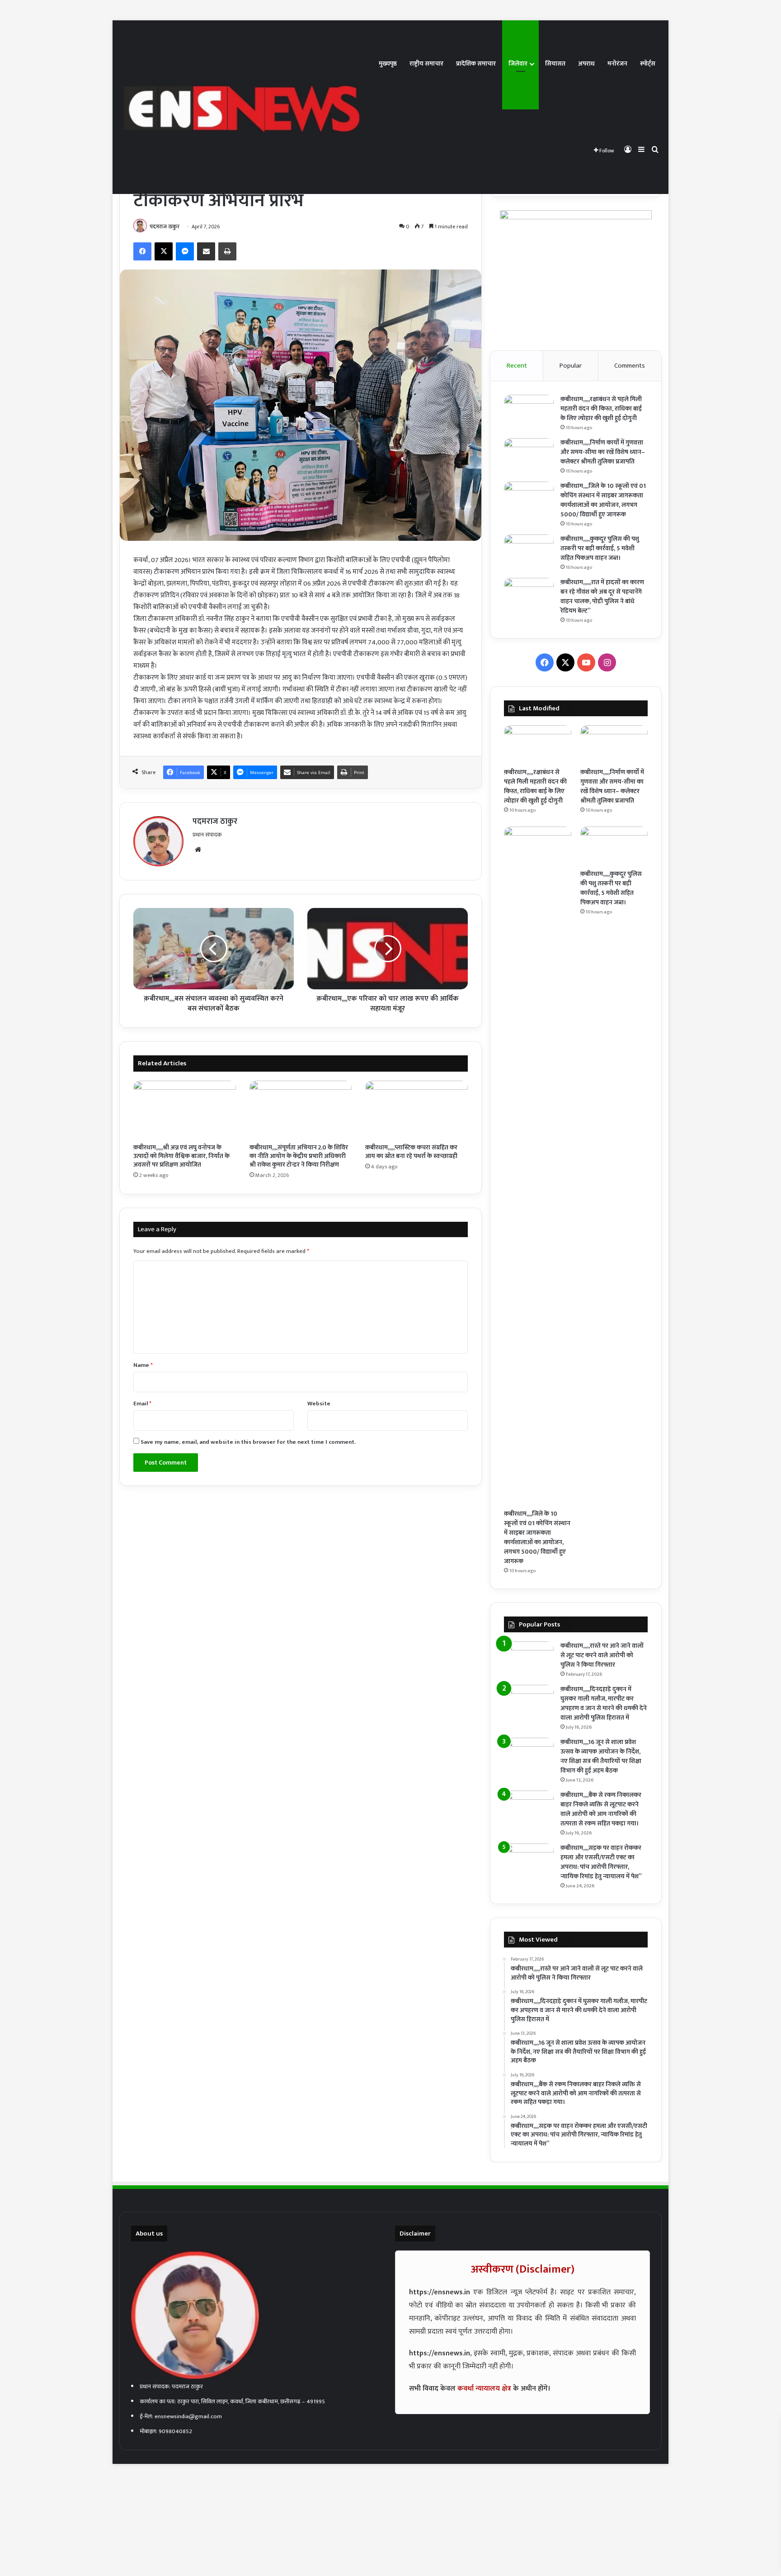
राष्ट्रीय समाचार (426, 64)
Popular (571, 366)
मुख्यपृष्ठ (388, 64)
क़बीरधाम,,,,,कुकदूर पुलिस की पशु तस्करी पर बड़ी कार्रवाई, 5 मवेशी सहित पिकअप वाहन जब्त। (600, 548)
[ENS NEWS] (246, 107)
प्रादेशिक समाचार (476, 64)
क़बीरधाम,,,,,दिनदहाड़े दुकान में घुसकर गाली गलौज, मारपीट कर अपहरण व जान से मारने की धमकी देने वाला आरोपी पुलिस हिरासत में (604, 1703)
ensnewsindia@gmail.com (188, 2416)
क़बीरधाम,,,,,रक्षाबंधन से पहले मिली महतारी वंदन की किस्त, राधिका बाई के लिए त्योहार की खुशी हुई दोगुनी (601, 409)
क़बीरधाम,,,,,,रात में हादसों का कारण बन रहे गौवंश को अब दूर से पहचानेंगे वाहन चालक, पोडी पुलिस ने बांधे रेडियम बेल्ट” (602, 596)
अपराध (586, 64)
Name (143, 1365)
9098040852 (175, 2431)
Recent (517, 366)
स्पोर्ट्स (648, 64)
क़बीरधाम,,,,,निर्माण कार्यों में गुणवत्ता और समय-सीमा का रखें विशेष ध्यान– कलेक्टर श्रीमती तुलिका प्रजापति (603, 452)
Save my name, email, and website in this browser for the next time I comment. (248, 1442)
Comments (630, 366)
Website (319, 1404)
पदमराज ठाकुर (165, 227)
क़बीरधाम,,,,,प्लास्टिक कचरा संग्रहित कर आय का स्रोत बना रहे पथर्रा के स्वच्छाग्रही (411, 1152)
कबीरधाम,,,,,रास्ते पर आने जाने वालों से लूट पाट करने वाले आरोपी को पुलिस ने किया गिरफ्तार (602, 1655)
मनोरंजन (617, 64)
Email (142, 1404)
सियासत (555, 64)
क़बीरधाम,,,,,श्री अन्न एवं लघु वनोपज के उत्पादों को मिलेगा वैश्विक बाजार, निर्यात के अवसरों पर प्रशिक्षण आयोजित (181, 1156)
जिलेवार (518, 64)
